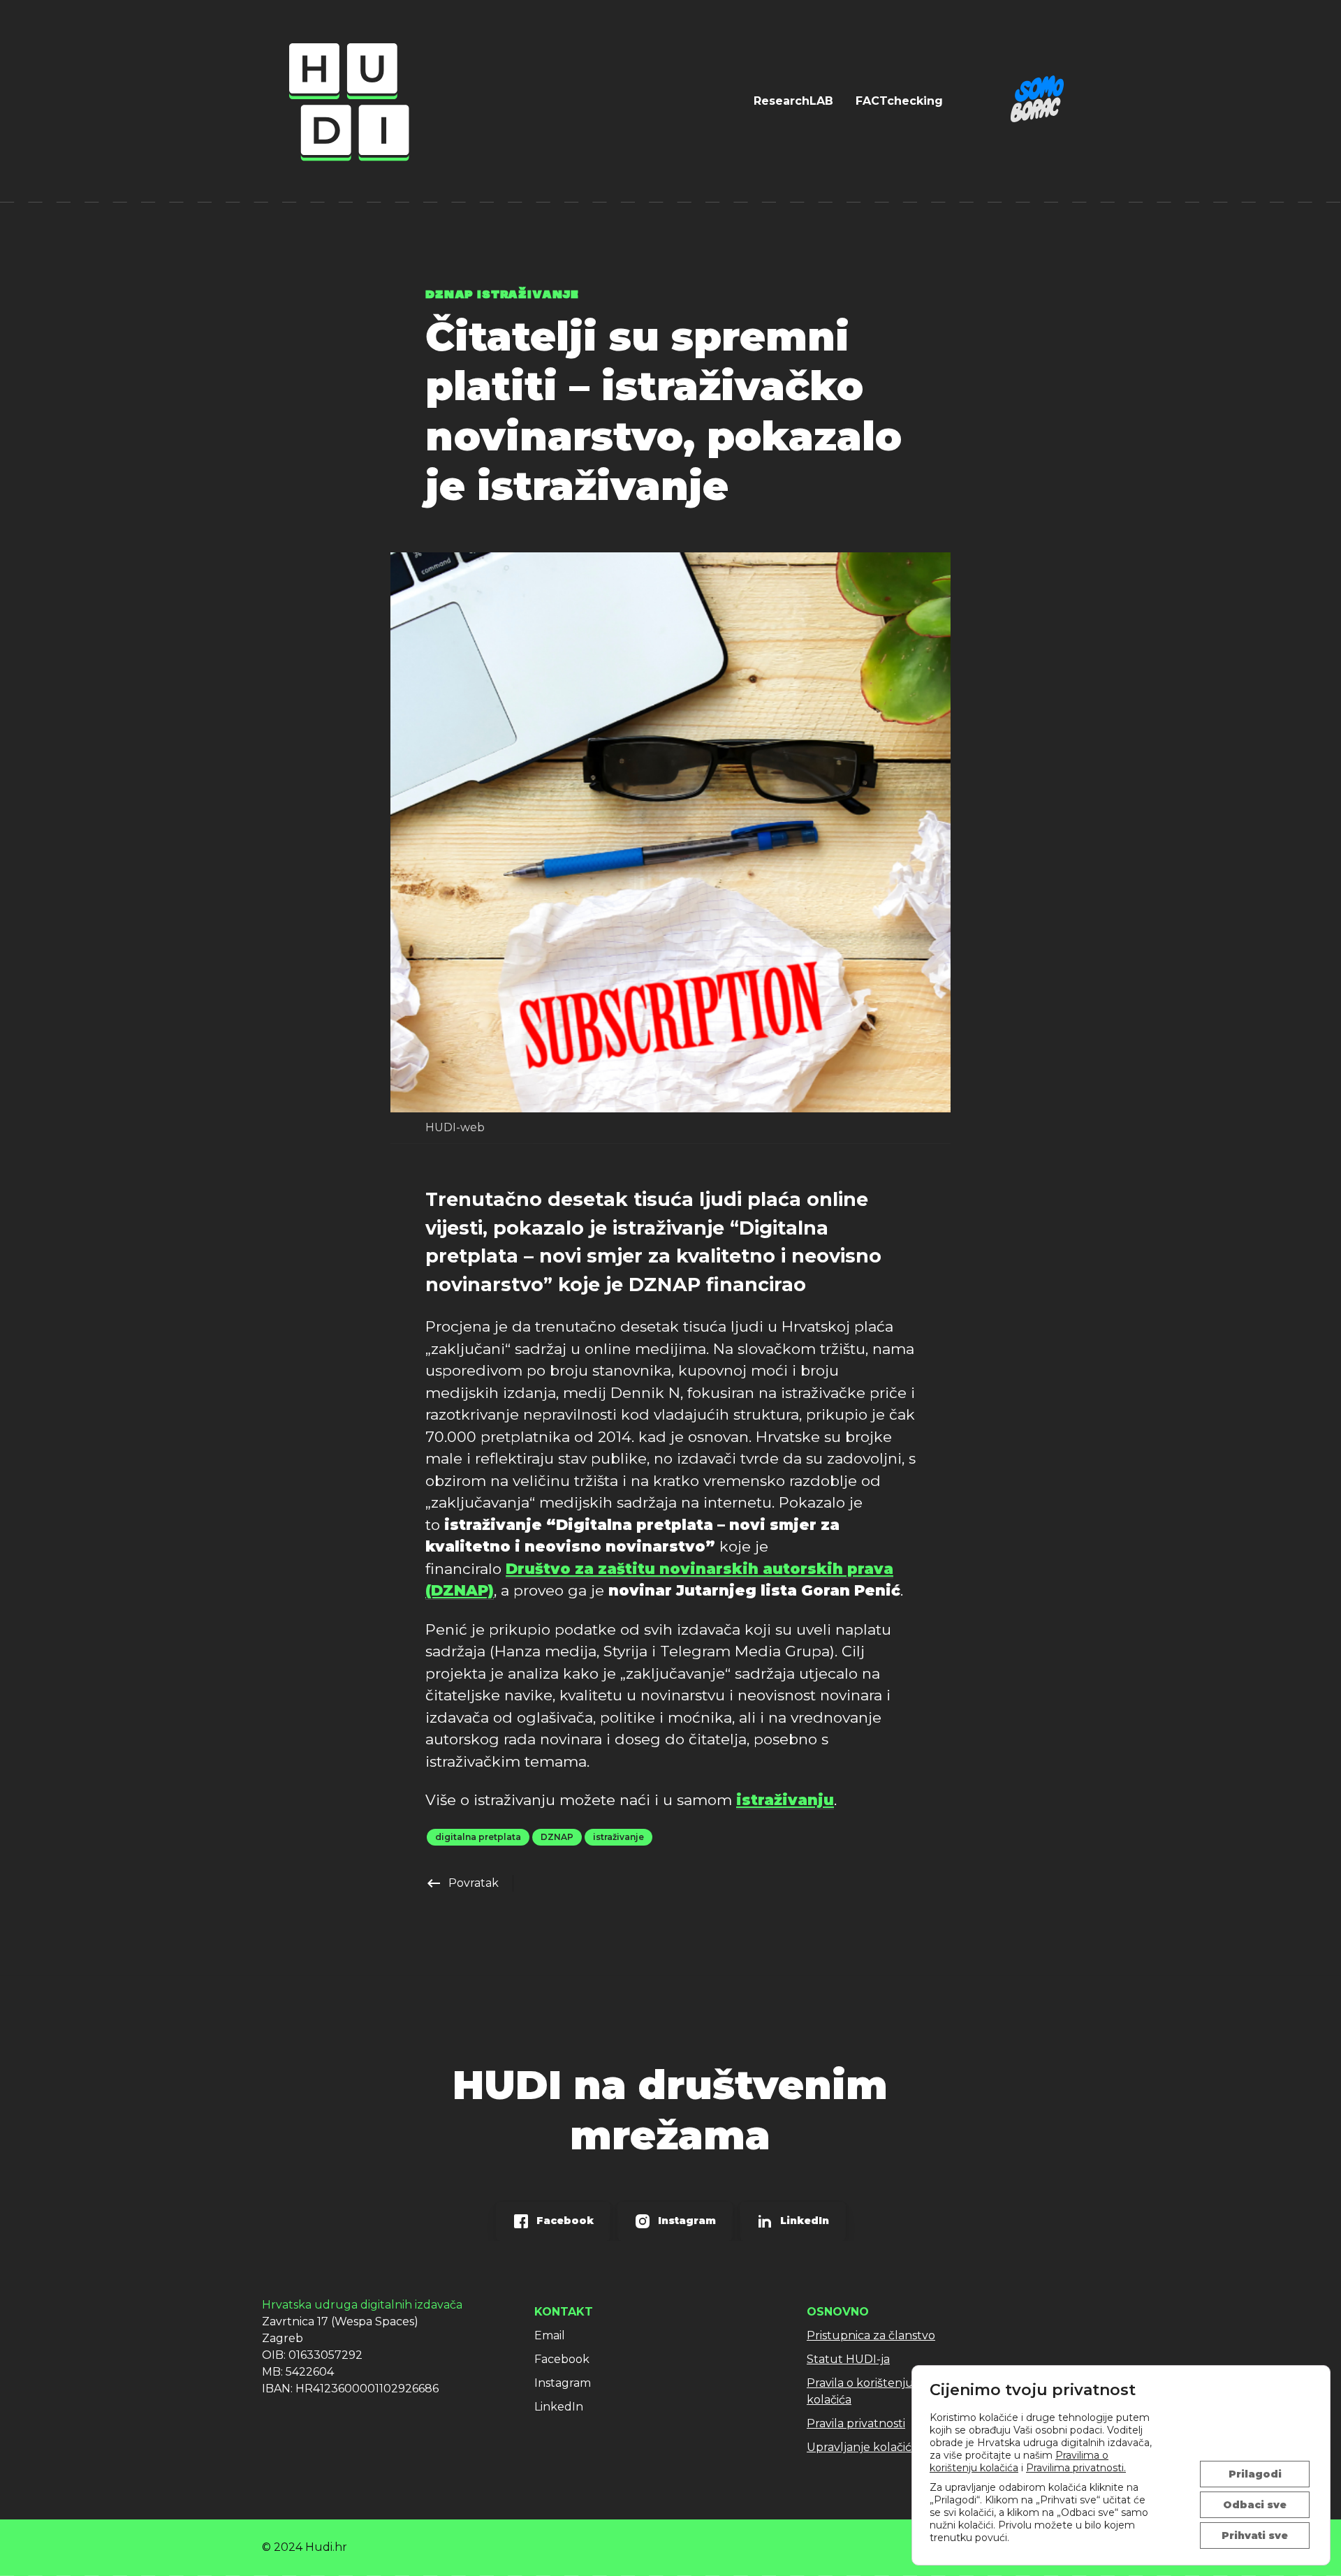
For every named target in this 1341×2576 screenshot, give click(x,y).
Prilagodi (1255, 2474)
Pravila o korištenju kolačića (860, 2391)
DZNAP (557, 1837)
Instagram (563, 2383)
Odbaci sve (1255, 2505)
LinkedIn (559, 2407)
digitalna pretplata (478, 1837)
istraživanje (618, 1837)
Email (550, 2335)
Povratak (462, 1883)
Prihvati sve (1255, 2535)
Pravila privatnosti (856, 2423)
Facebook (562, 2359)
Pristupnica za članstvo (871, 2335)
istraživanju (785, 1800)
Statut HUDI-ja (848, 2359)
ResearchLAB (793, 101)
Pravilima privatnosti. (1076, 2468)
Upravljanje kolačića (862, 2447)
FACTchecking (899, 101)
